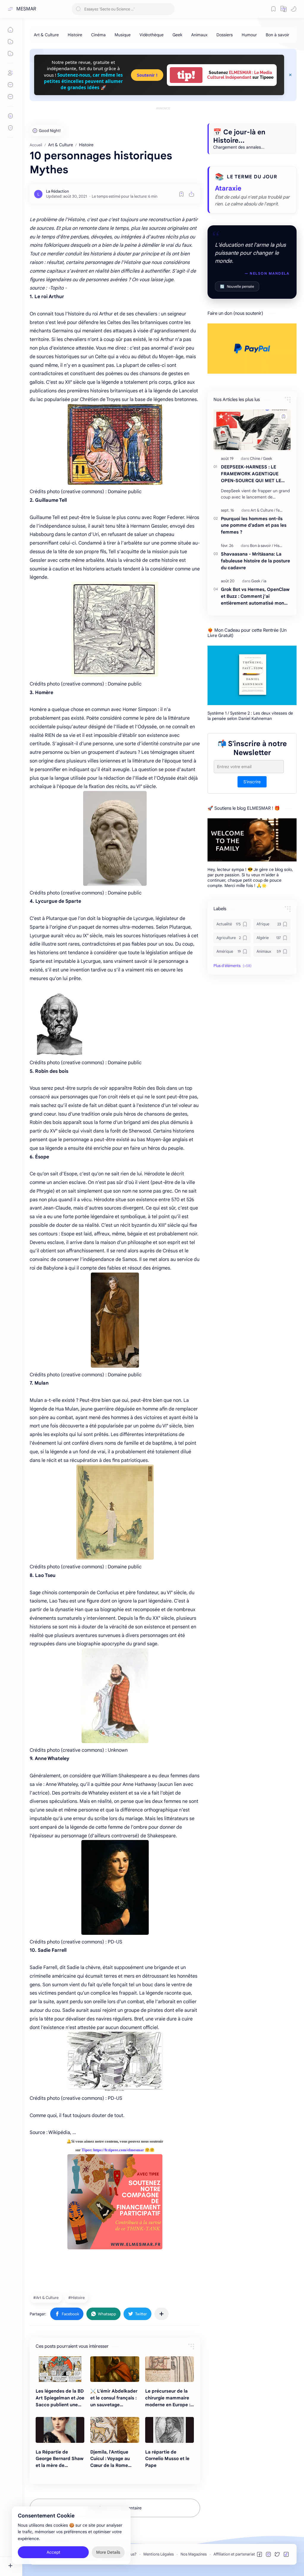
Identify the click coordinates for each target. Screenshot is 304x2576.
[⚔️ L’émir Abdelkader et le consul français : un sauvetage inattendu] (115, 2369)
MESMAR (26, 9)
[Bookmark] (273, 9)
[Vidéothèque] (152, 35)
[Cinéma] (98, 35)
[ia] (265, 581)
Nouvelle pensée (237, 286)
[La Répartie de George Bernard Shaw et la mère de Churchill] (60, 2430)
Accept (53, 2552)
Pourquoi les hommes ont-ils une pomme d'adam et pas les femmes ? (254, 525)
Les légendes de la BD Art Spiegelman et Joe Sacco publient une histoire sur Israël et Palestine (60, 2398)
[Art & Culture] (46, 35)
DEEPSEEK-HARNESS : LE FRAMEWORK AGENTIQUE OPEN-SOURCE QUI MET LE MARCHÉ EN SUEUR (251, 474)
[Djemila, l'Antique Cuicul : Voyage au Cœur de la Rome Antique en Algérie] (115, 2430)
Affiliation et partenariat (234, 2554)
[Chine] (256, 459)
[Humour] (249, 35)
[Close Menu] (290, 75)
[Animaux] (199, 35)
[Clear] (169, 9)
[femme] (282, 510)
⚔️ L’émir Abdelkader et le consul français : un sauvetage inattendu (114, 2398)
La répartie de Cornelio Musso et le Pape (167, 2459)
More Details (108, 2552)
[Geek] (177, 35)
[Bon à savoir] (277, 35)
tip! (186, 75)
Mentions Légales (159, 2554)
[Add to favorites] (181, 194)
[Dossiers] (225, 35)
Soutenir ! (147, 75)
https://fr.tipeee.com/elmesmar (119, 2150)
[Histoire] (75, 35)
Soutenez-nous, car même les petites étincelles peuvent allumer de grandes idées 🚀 (83, 81)
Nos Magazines (194, 2554)
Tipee (86, 2150)
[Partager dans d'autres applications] (161, 2314)
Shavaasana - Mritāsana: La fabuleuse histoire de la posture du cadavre (255, 561)
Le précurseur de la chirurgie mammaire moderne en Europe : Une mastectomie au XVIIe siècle (168, 2398)
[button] (284, 9)
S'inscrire (252, 782)
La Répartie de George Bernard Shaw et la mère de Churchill (60, 2459)
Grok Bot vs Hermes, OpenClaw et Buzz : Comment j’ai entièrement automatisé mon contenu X (255, 596)
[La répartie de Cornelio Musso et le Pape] (170, 2430)
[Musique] (123, 35)
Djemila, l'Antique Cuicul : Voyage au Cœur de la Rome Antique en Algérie (110, 2459)
